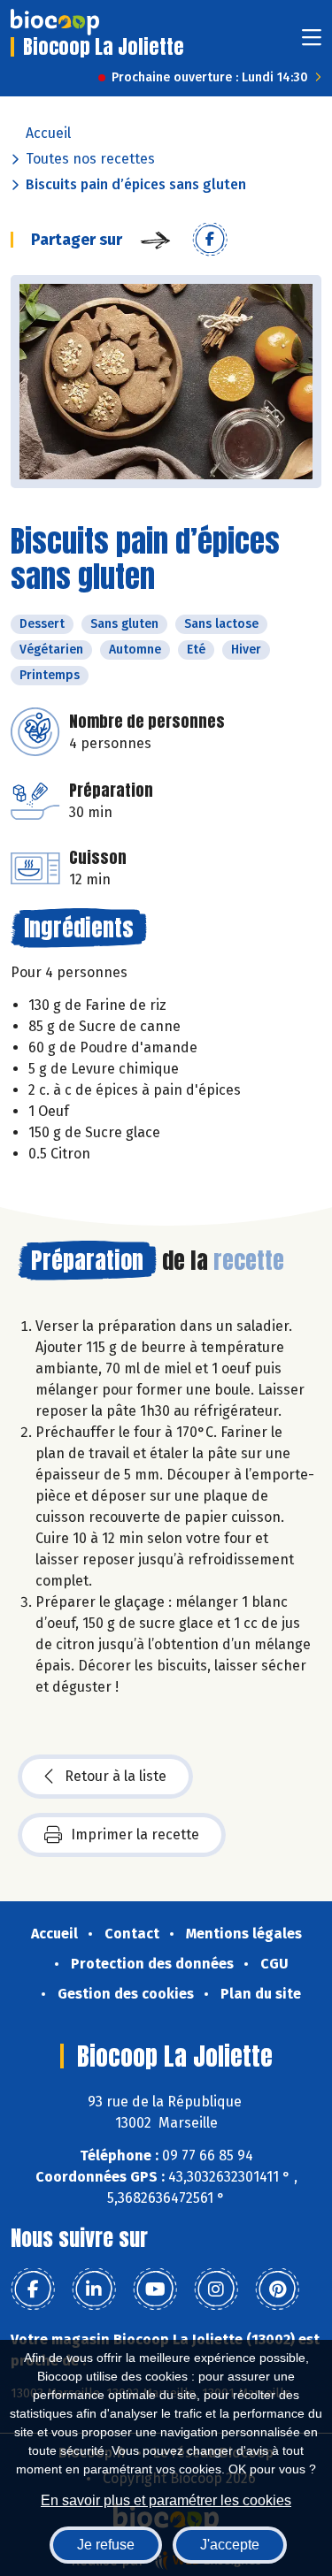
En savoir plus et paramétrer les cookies (166, 2500)
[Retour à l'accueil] (55, 22)
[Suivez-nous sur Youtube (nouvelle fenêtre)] (155, 2289)
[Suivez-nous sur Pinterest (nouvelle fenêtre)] (277, 2289)
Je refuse (106, 2545)
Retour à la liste (116, 1776)
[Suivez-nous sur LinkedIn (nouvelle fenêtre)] (94, 2289)
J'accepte (230, 2545)
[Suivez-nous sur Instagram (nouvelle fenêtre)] (216, 2289)
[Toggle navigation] (312, 43)
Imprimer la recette (135, 1835)
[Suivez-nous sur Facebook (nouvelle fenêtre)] (33, 2289)
